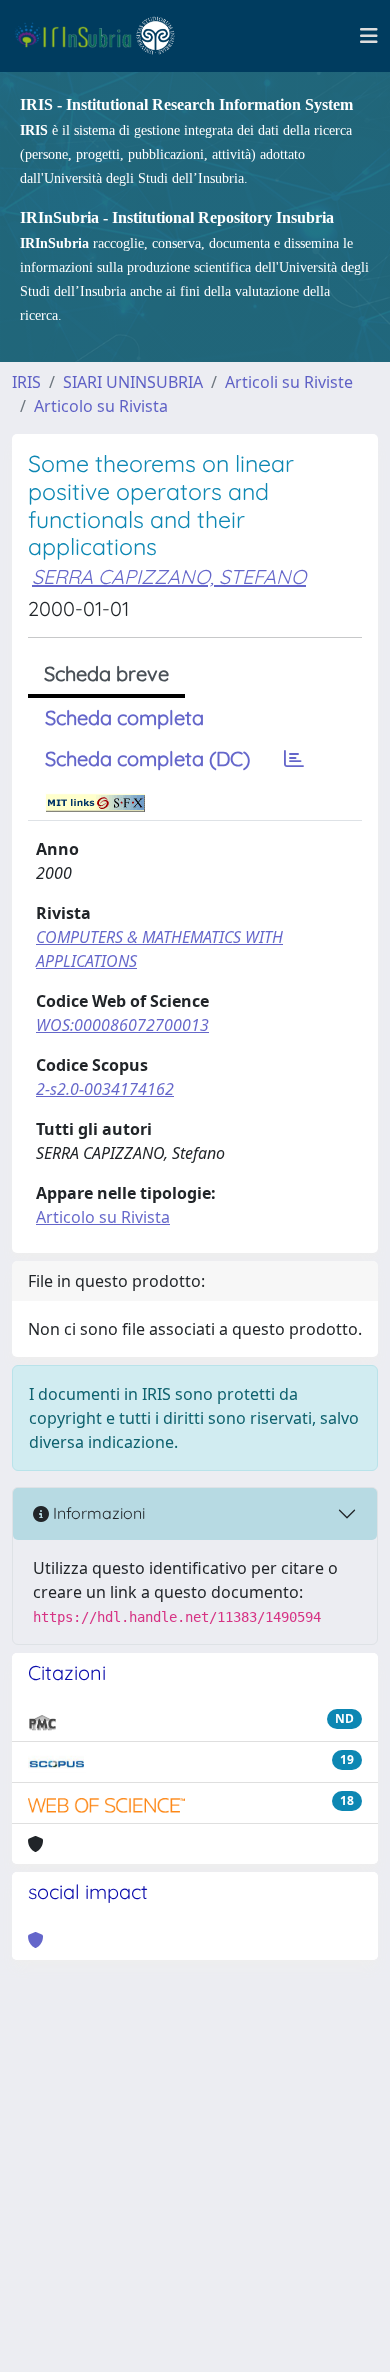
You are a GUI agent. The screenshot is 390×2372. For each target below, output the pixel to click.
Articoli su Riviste (289, 382)
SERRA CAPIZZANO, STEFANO (169, 576)
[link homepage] (103, 36)
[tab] (294, 759)
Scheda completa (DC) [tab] (147, 758)
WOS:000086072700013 (122, 1025)
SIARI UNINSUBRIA (133, 382)
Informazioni (97, 1513)
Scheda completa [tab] (124, 717)
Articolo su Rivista (101, 406)
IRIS (26, 382)
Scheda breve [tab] (106, 673)
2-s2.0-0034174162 (105, 1089)
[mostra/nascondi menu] (369, 36)
